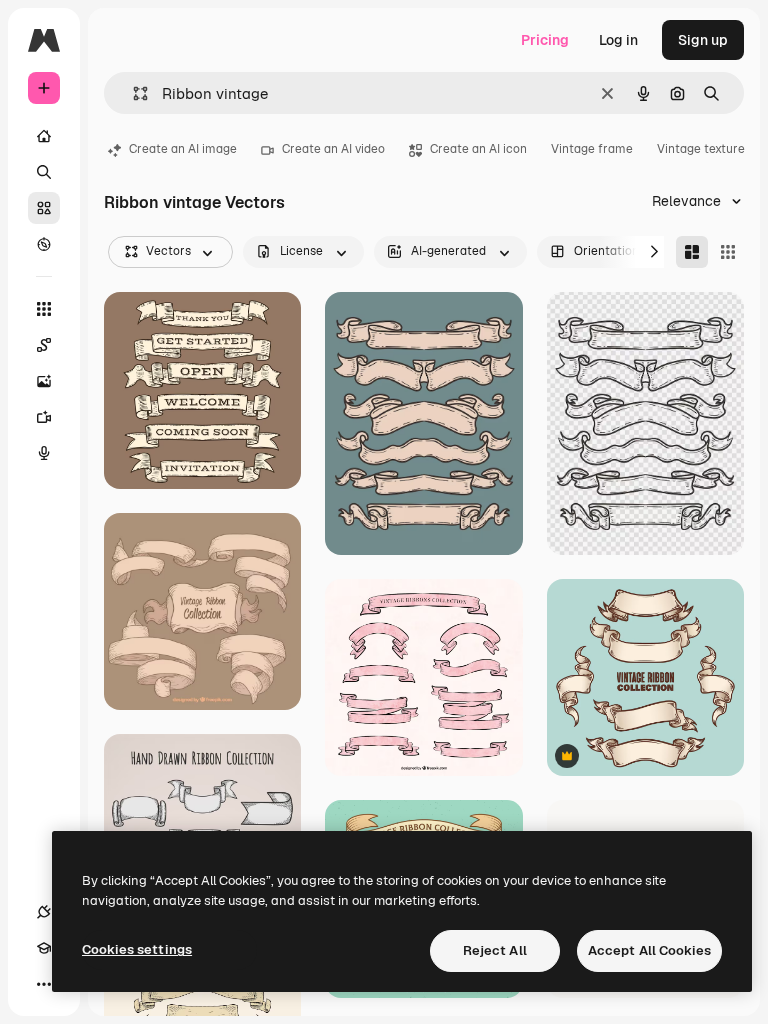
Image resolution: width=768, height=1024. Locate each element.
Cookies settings (137, 949)
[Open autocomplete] (132, 93)
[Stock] (44, 208)
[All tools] (44, 309)
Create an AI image (183, 149)
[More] (44, 984)
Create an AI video (333, 149)
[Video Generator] (44, 417)
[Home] (44, 136)
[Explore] (44, 244)
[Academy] (44, 948)
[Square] (728, 252)
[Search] (44, 172)
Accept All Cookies (649, 950)
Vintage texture (701, 149)
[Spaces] (44, 345)
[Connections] (44, 912)
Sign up (703, 40)
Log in (618, 40)
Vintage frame (592, 149)
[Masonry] (692, 252)
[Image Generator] (44, 381)
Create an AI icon (478, 149)
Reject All (495, 950)
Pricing (545, 40)
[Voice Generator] (44, 453)
